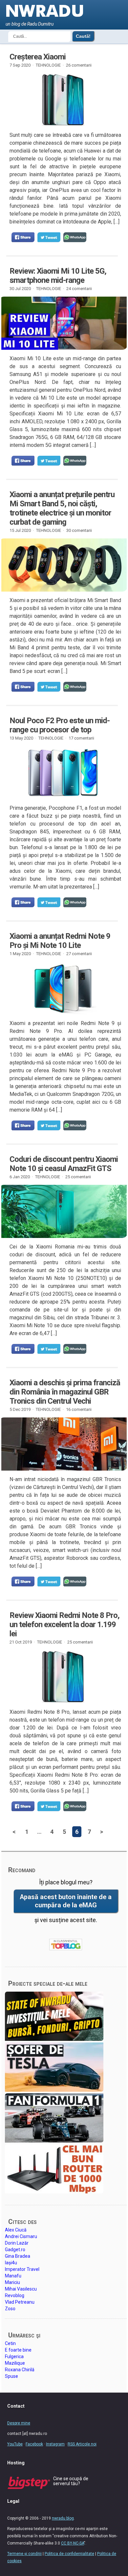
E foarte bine (18, 2350)
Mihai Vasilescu (21, 2289)
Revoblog (15, 2295)
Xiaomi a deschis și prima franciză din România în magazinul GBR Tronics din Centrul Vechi (65, 1392)
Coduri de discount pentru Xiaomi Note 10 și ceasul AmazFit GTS (64, 1164)
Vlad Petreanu (20, 2302)
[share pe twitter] (49, 237)
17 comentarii (81, 738)
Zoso (10, 2309)
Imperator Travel (22, 2269)
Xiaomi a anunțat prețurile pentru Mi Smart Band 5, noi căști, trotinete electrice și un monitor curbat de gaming (62, 508)
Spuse (11, 2376)
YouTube (15, 2444)
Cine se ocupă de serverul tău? (71, 2481)
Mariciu (12, 2282)
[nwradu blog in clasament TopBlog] (66, 1945)
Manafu (13, 2276)
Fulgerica (14, 2356)
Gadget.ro (15, 2250)
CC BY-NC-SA (73, 2543)
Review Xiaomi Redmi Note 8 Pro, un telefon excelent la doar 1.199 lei (64, 1624)
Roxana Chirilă (20, 2370)
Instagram (55, 2444)
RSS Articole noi (82, 2444)
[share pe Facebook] (23, 237)
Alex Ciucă (16, 2230)
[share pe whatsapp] (75, 237)
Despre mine (19, 2423)
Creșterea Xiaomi (38, 57)
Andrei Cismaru (21, 2236)
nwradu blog (63, 2518)
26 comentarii (79, 65)
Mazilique (15, 2363)
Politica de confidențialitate (69, 2554)
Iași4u (11, 2263)
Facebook (34, 2444)
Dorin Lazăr (17, 2243)
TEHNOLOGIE (48, 65)
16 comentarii (79, 1409)
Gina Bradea (18, 2256)
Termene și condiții (24, 2554)
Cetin (10, 2343)
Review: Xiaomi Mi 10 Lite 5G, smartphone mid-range (58, 276)
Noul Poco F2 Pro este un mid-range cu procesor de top (60, 725)
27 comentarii (79, 954)
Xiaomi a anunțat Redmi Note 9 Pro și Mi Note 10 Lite (60, 941)
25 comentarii (78, 1177)
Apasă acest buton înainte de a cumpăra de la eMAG (66, 1901)
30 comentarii (79, 530)
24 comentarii (79, 289)
